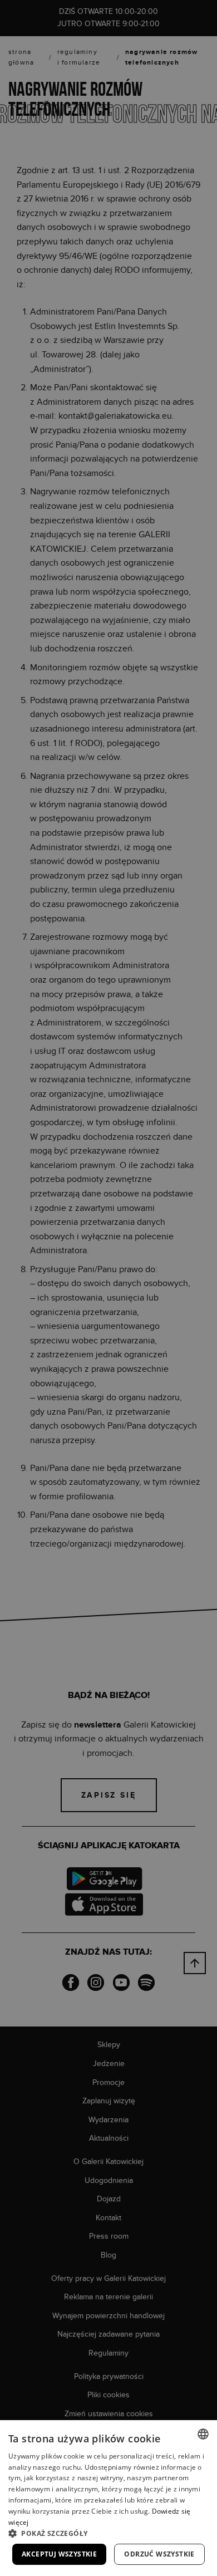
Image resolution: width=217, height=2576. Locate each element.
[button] (108, 2533)
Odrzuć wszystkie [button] (159, 2554)
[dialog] (108, 1288)
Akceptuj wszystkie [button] (59, 2554)
